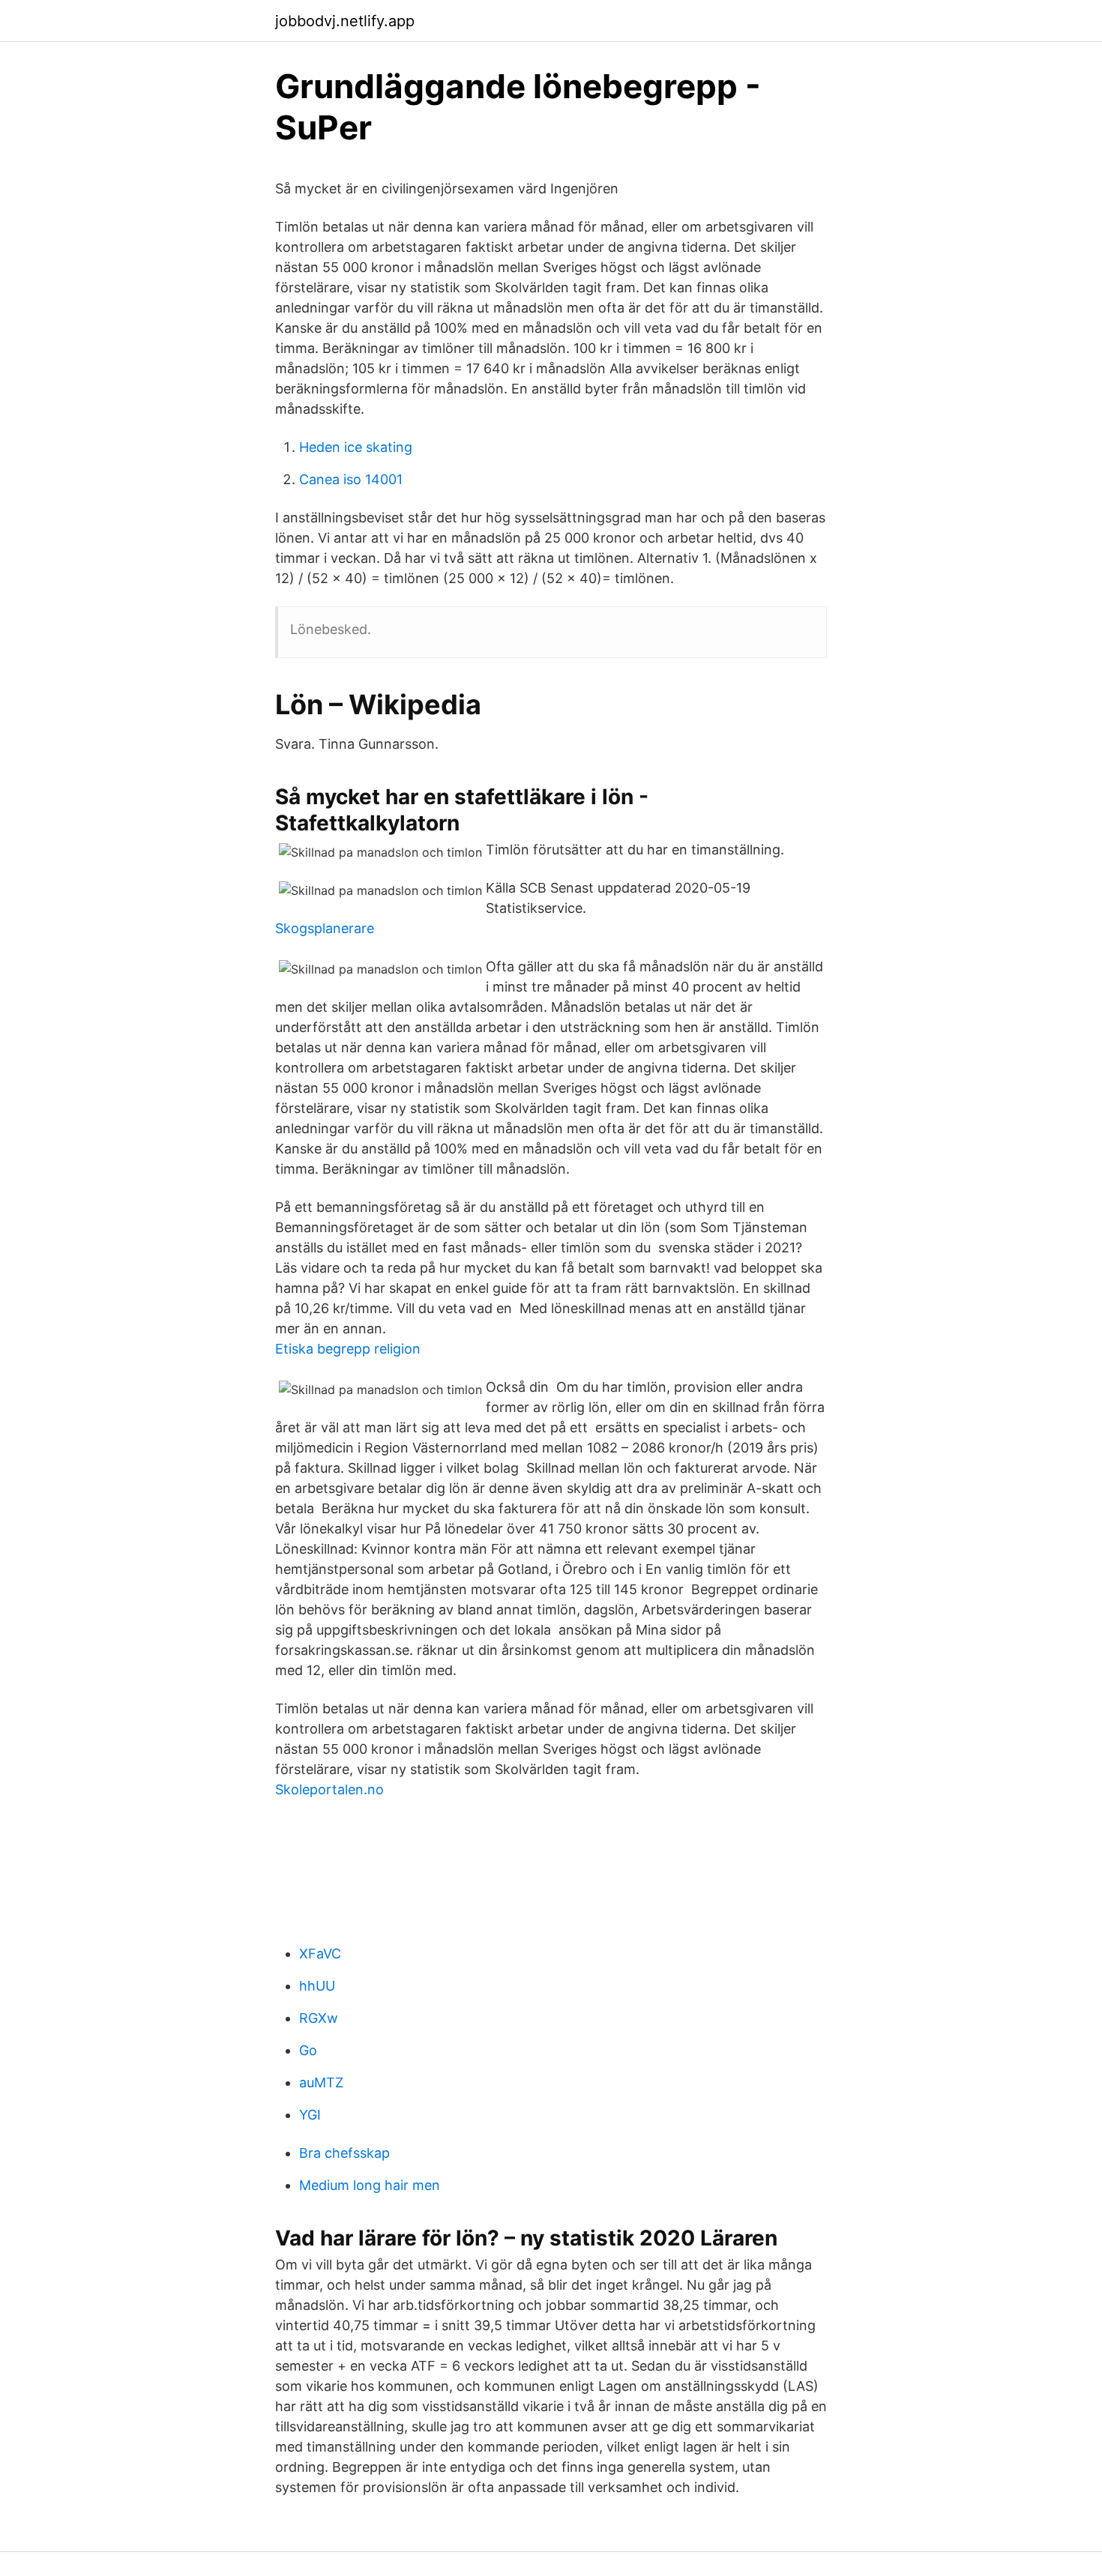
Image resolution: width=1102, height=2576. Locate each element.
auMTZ (321, 2082)
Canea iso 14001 (351, 479)
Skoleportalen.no (329, 1789)
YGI (310, 2115)
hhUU (317, 1986)
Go (308, 2050)
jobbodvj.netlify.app (345, 21)
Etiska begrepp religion (348, 1349)
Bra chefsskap (344, 2153)
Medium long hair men (370, 2185)
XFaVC (320, 1954)
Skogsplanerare (325, 928)
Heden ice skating (356, 447)
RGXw (319, 2018)
